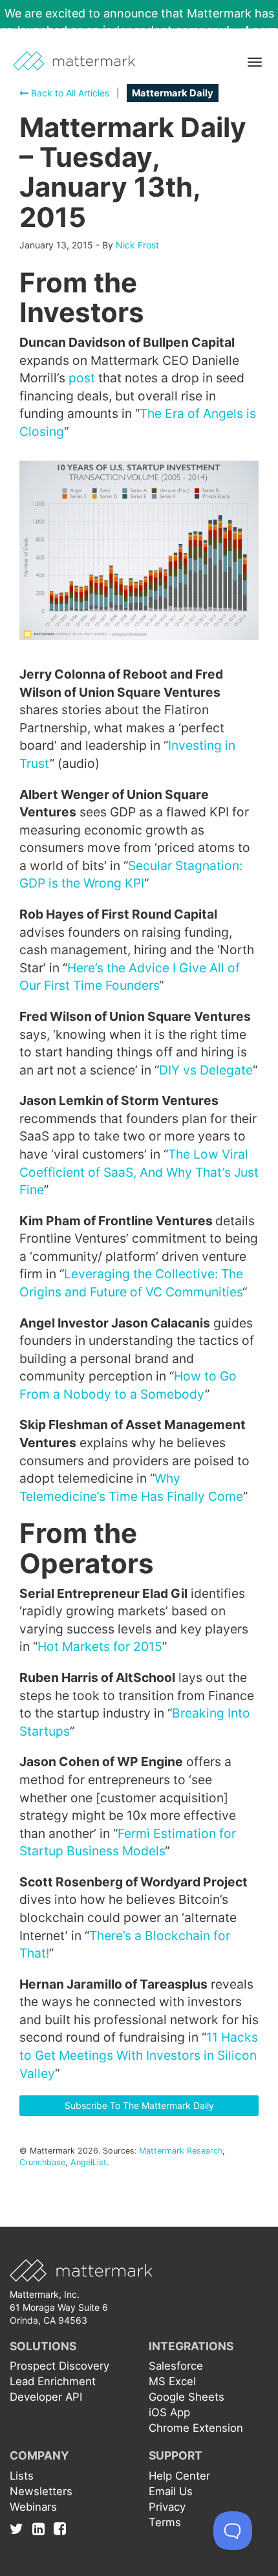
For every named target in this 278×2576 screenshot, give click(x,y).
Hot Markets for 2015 (100, 1646)
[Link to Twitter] (20, 2529)
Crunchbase (42, 2162)
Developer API (46, 2397)
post (82, 378)
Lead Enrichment (53, 2381)
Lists (22, 2476)
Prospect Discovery (59, 2366)
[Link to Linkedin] (42, 2529)
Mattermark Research (181, 2151)
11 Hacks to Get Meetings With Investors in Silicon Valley (139, 2055)
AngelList (89, 2162)
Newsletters (41, 2491)
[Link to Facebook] (60, 2529)
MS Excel (172, 2381)
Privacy (167, 2507)
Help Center (179, 2476)
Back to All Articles (69, 93)
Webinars (33, 2507)
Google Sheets (187, 2397)
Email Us (171, 2491)
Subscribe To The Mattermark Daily (139, 2105)
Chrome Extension (196, 2428)
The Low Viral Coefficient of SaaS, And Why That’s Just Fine (139, 1172)
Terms (165, 2522)
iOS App (169, 2412)
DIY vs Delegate (206, 1070)
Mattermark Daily (173, 93)
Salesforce (176, 2366)
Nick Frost (137, 245)
